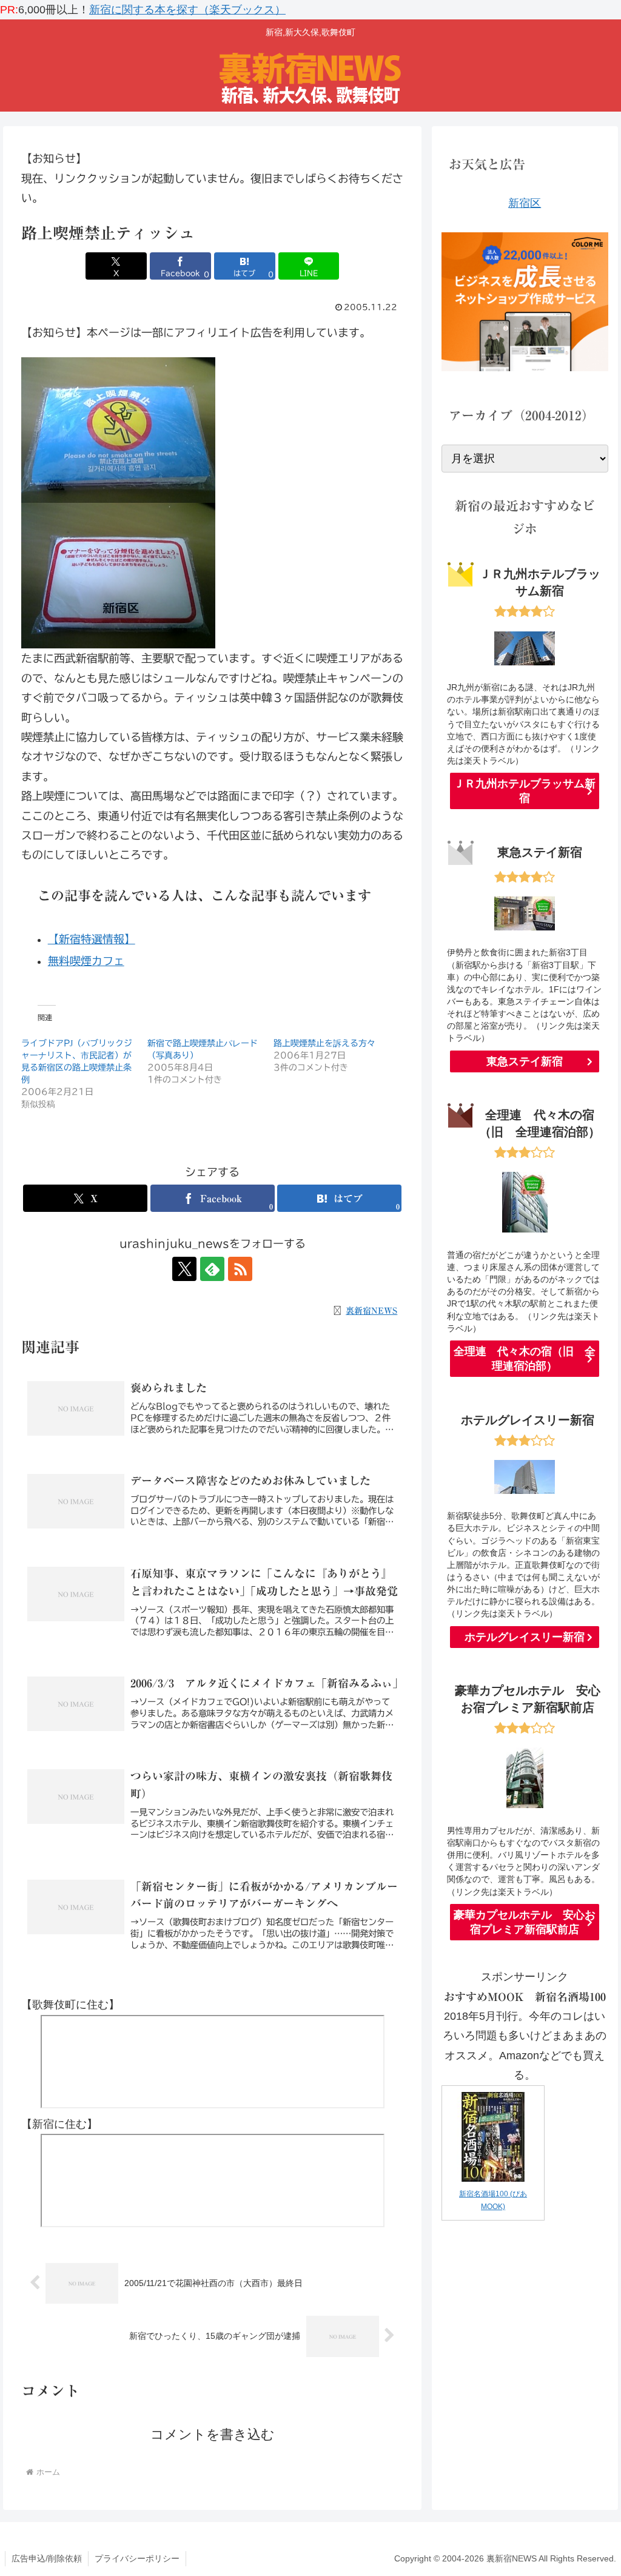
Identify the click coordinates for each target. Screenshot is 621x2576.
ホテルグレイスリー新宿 (525, 1637)
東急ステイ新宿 (525, 1061)
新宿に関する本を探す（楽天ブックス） (187, 10)
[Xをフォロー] (184, 1269)
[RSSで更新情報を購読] (240, 1269)
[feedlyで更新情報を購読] (212, 1269)
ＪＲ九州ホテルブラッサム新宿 (525, 791)
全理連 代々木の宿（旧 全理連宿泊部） (525, 1359)
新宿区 (525, 203)
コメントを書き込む (213, 2434)
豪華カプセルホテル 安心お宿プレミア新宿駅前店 (525, 1922)
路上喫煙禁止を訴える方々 (324, 1043)
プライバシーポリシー (137, 2558)
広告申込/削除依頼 (47, 2558)
